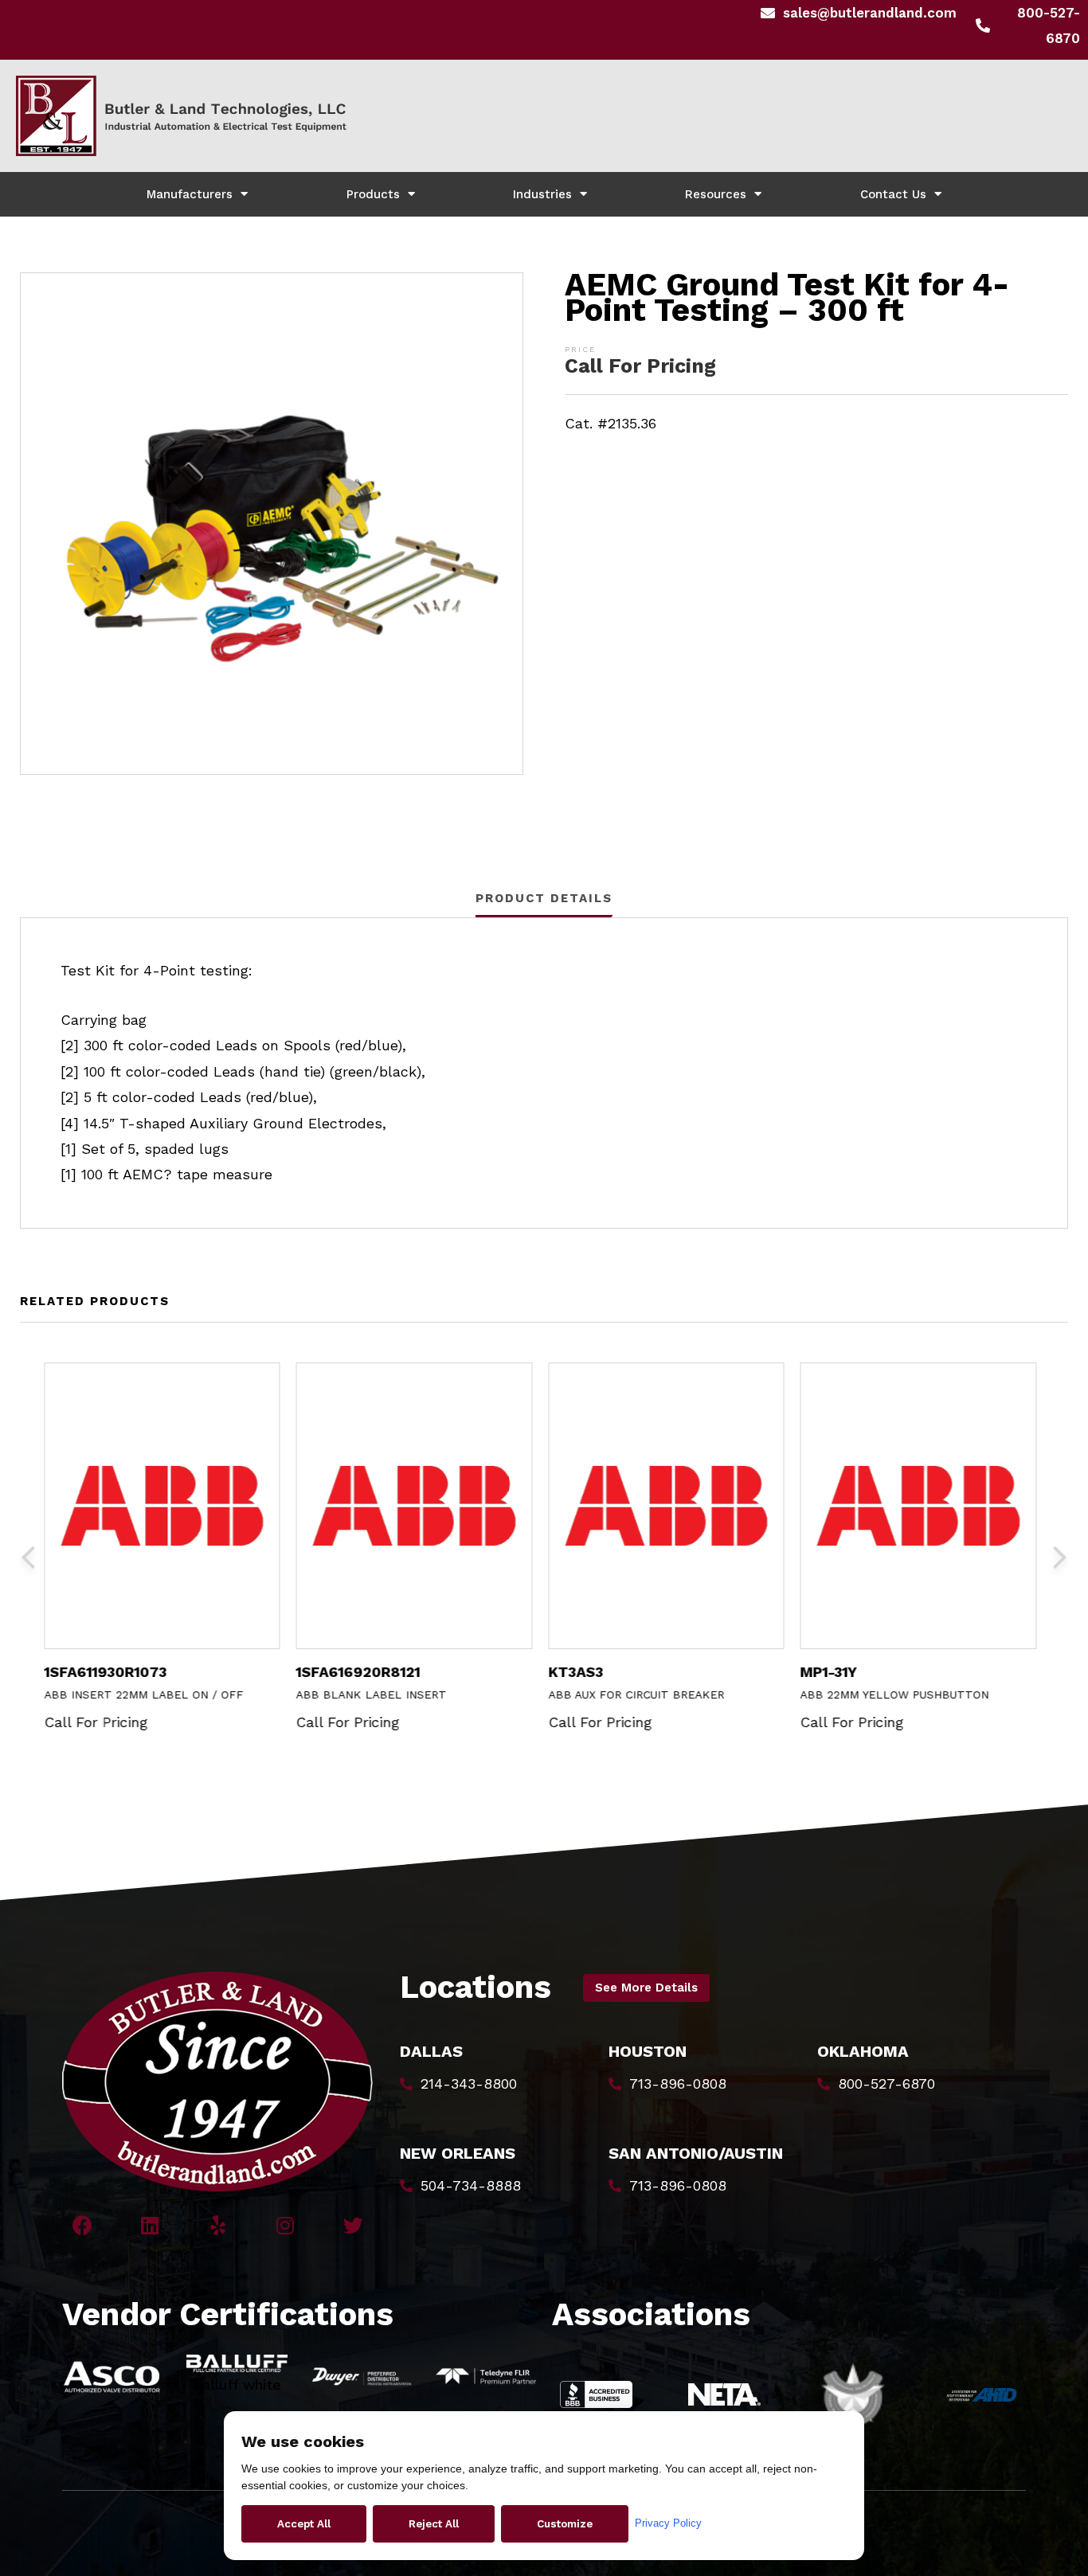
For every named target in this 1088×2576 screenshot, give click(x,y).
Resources (716, 194)
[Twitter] (353, 2225)
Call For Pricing (640, 366)
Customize (565, 2524)
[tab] (544, 898)
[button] (646, 1988)
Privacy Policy (668, 2523)
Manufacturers (190, 194)
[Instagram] (286, 2225)
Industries (542, 194)
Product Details (544, 898)
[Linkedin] (150, 2225)
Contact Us (893, 194)
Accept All (304, 2524)
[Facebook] (82, 2225)
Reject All (434, 2524)
